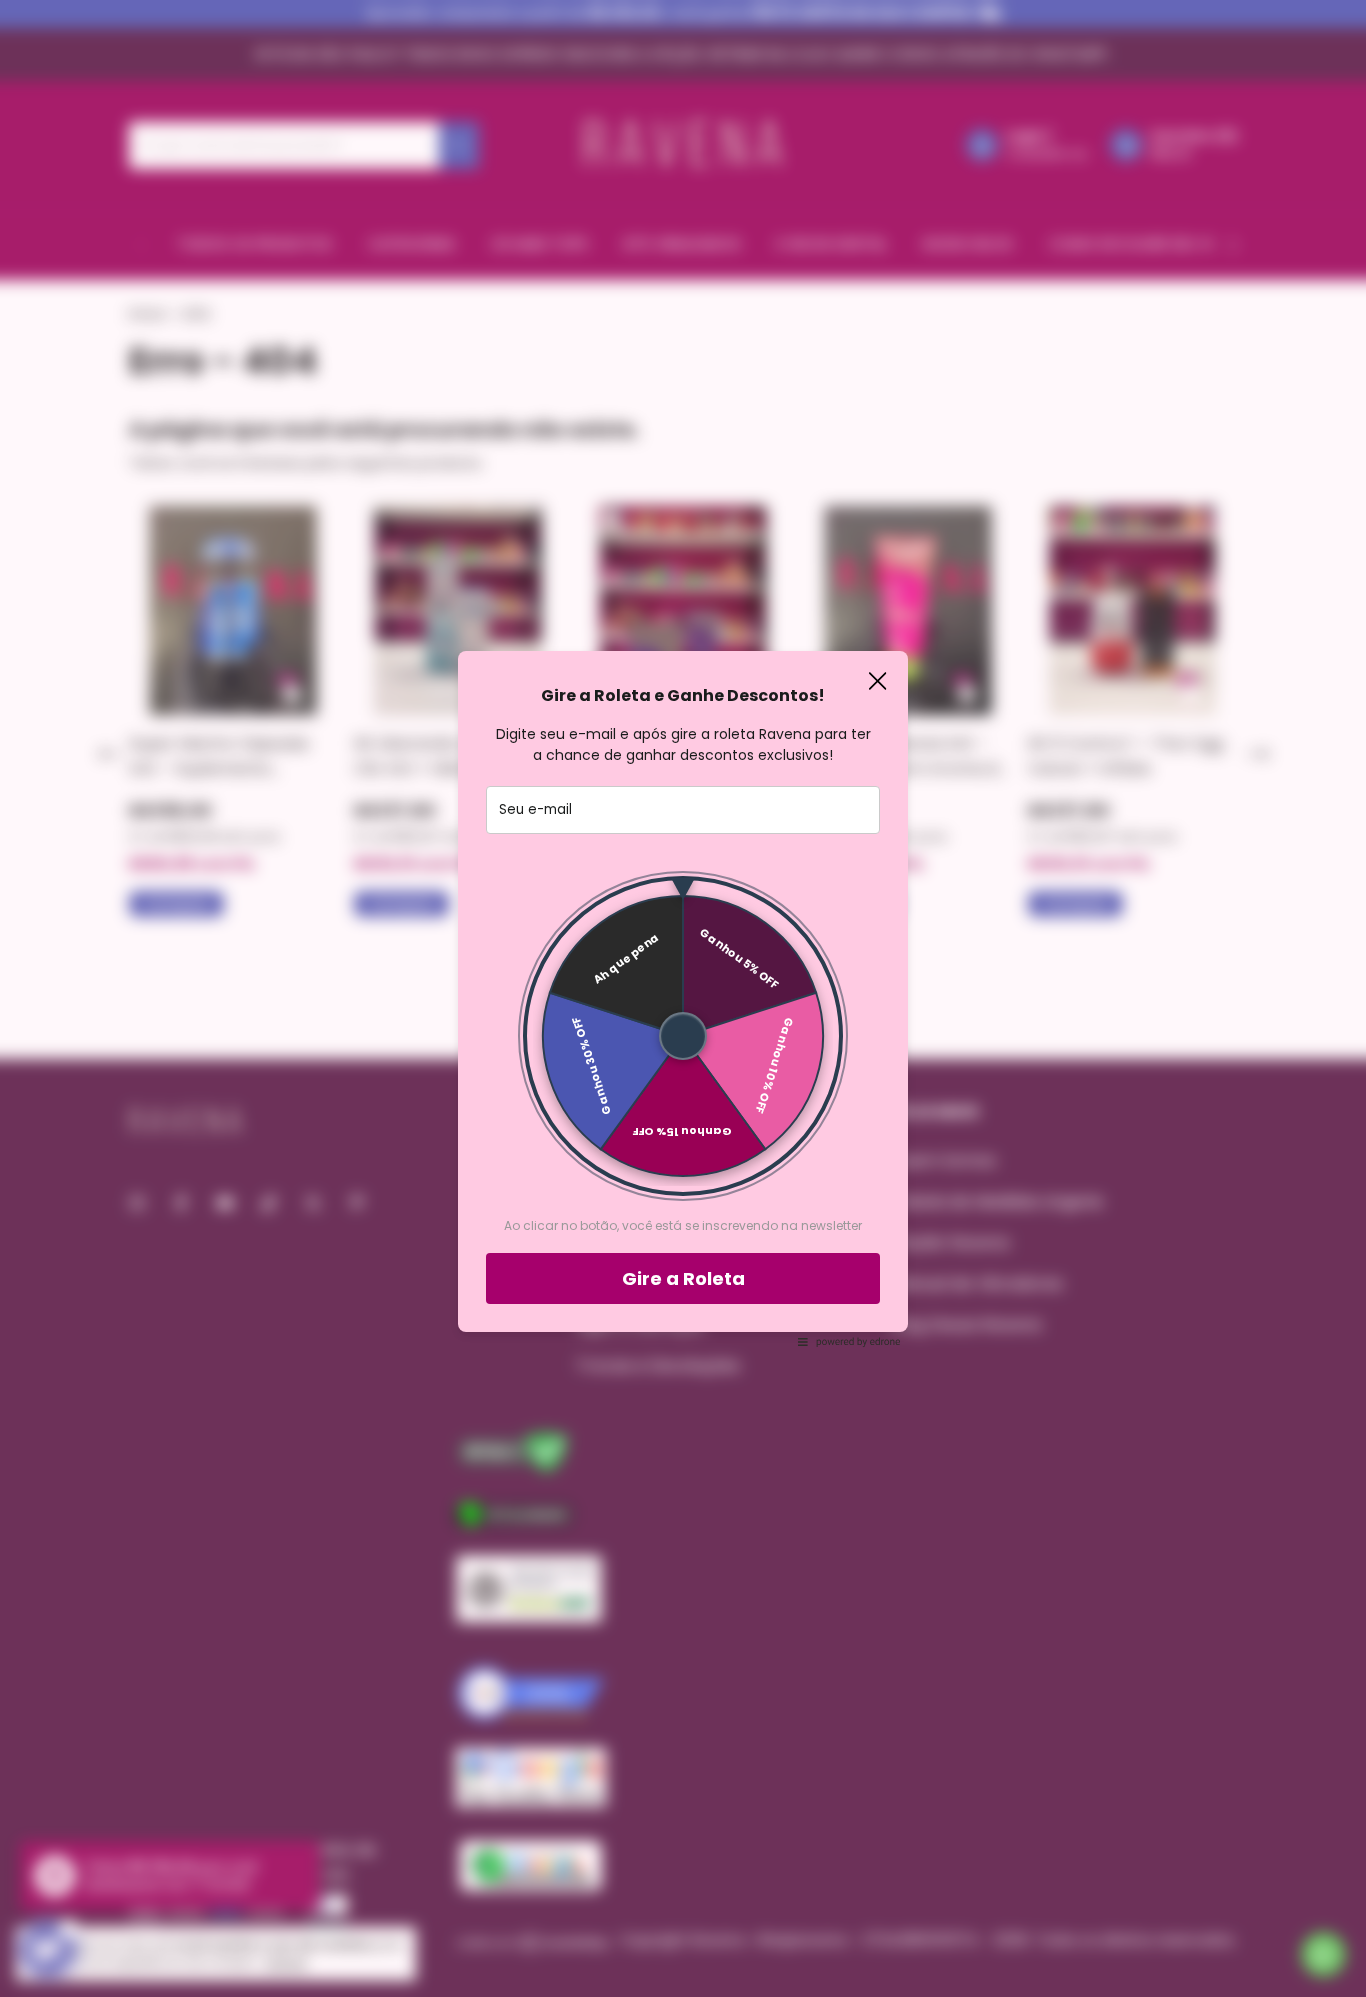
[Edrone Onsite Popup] (683, 998)
